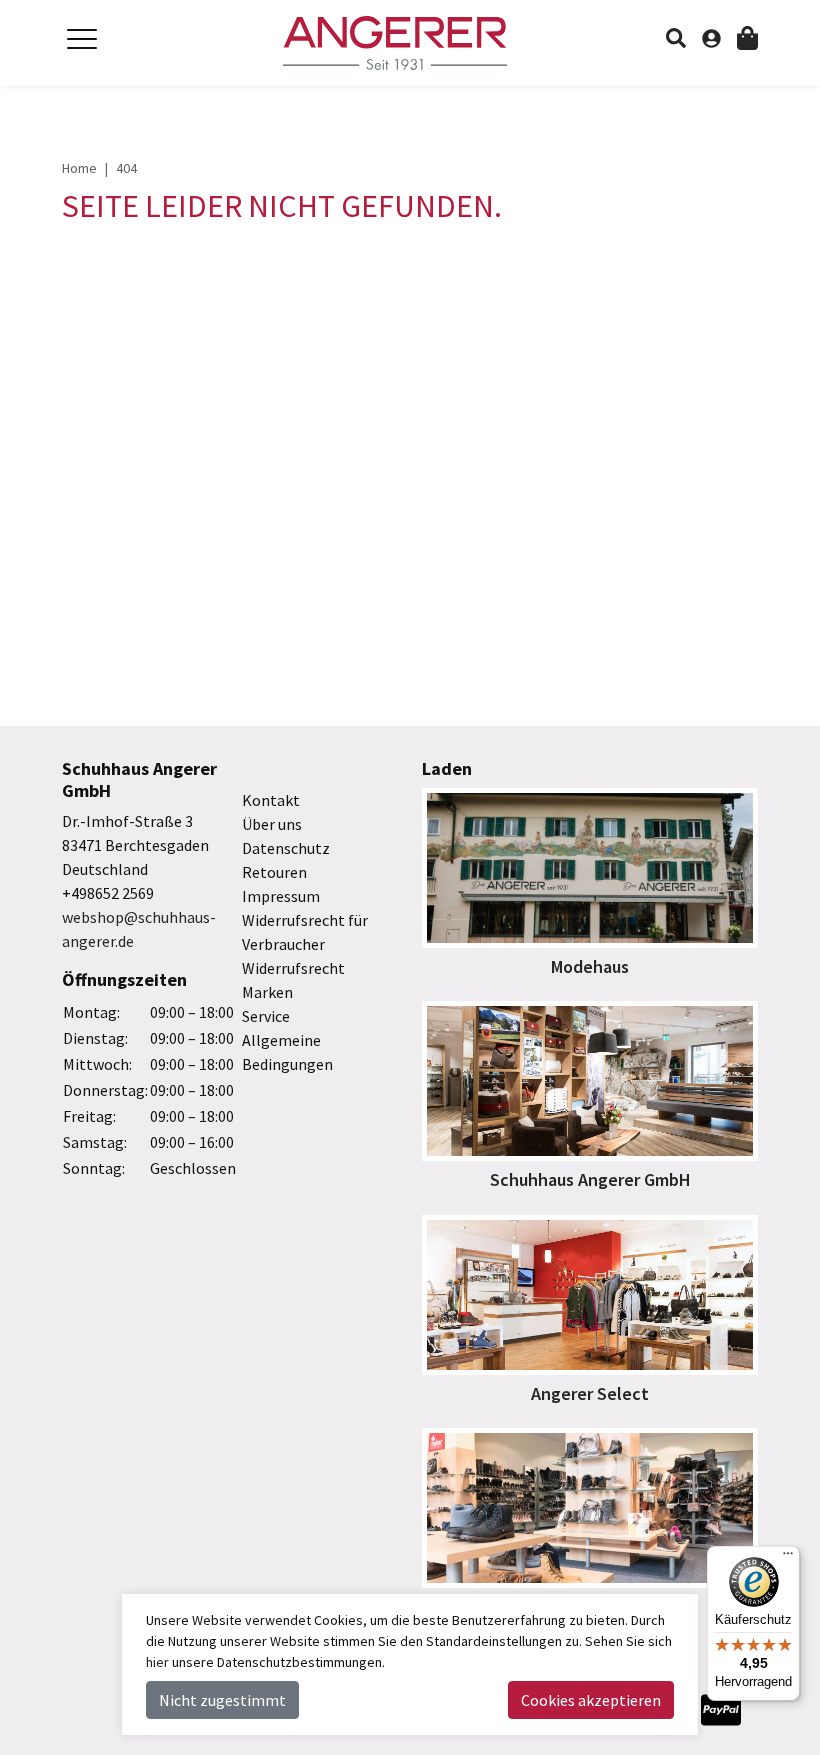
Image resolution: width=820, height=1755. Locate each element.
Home (79, 168)
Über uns (272, 824)
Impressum (281, 896)
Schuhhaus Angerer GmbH (590, 1179)
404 (126, 168)
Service (266, 1016)
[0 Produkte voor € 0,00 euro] (747, 37)
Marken (267, 992)
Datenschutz (286, 848)
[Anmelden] (719, 32)
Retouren (274, 872)
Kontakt (271, 800)
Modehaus (590, 966)
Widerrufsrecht (293, 968)
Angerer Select (590, 1393)
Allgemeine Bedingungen (287, 1052)
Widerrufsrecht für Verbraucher (305, 932)
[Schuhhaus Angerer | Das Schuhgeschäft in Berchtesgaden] (410, 43)
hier (157, 1662)
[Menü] (788, 1558)
